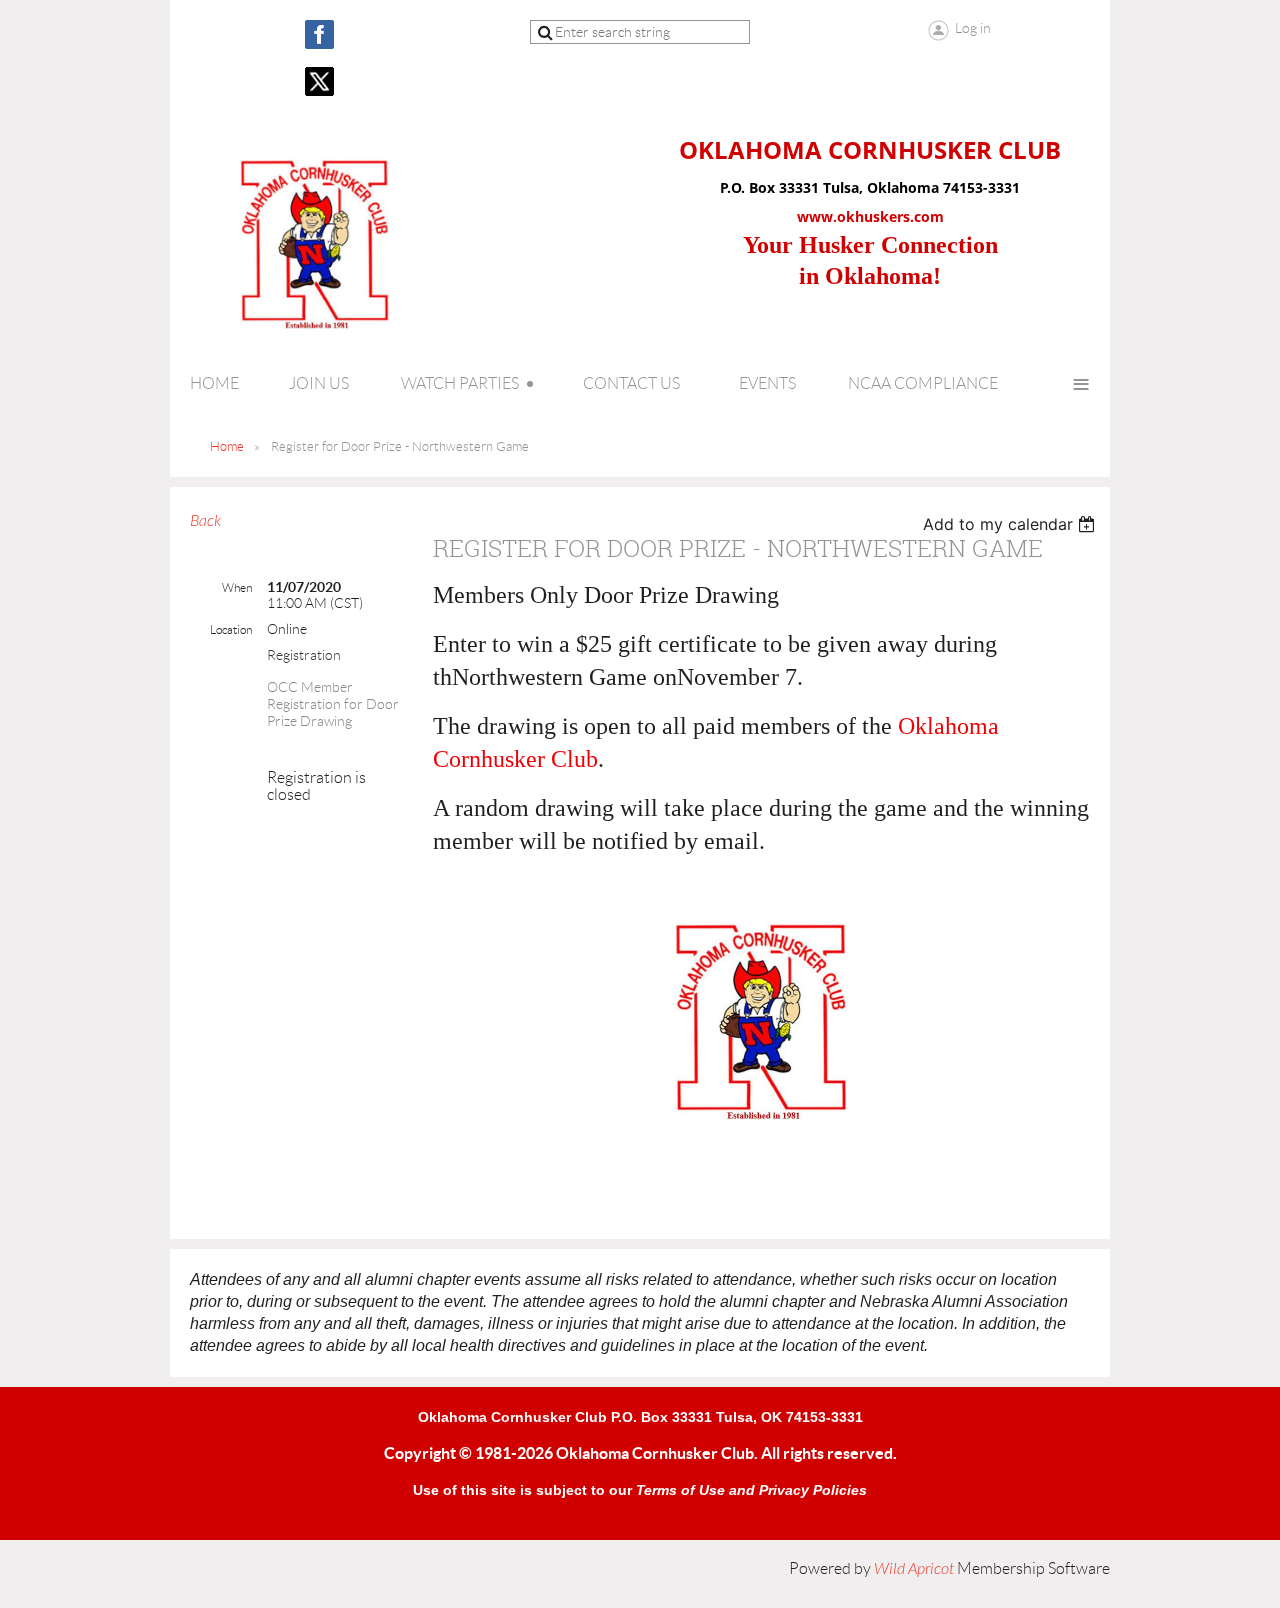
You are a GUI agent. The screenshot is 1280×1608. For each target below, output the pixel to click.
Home (227, 446)
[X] (319, 81)
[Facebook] (319, 34)
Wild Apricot (914, 1569)
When (237, 587)
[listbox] (1011, 524)
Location (231, 629)
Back (205, 521)
